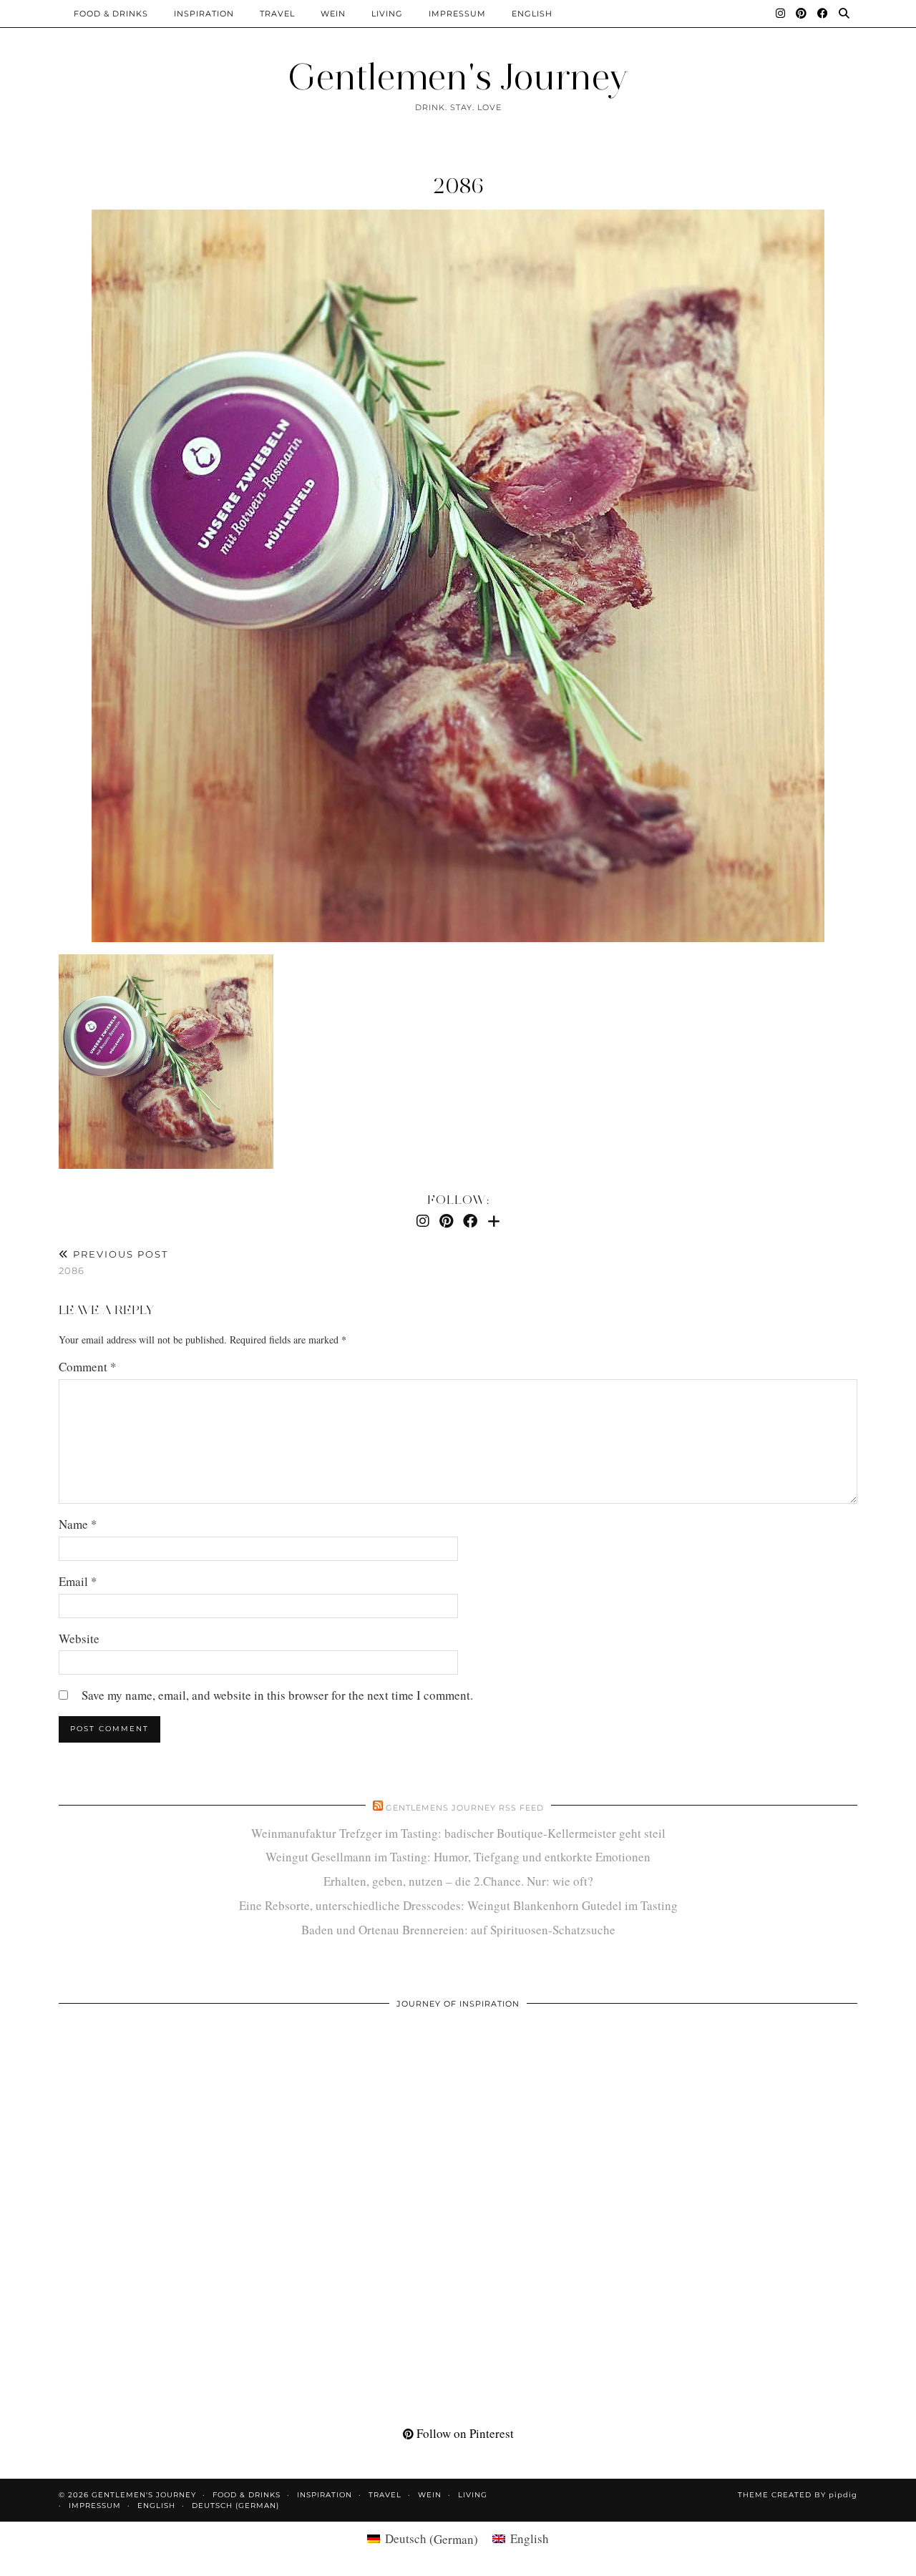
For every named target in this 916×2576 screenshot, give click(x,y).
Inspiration (204, 14)
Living (387, 14)
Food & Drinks (111, 14)
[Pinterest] (801, 14)
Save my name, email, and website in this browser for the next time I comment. (277, 1695)
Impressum (457, 14)
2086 (458, 186)
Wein (333, 14)
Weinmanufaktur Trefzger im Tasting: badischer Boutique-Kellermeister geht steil (458, 1833)
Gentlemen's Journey (458, 77)
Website (79, 1639)
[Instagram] (781, 14)
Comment (88, 1367)
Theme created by (798, 2495)
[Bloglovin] (494, 1221)
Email (78, 1581)
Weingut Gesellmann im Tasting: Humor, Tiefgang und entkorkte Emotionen (458, 1857)
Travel (277, 14)
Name (78, 1524)
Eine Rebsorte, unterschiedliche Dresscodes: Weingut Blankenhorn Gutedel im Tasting (458, 1905)
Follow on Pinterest (464, 2433)
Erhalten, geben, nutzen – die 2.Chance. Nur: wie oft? (458, 1881)
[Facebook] (823, 14)
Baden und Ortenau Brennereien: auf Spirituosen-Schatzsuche (458, 1930)
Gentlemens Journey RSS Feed (465, 1808)
